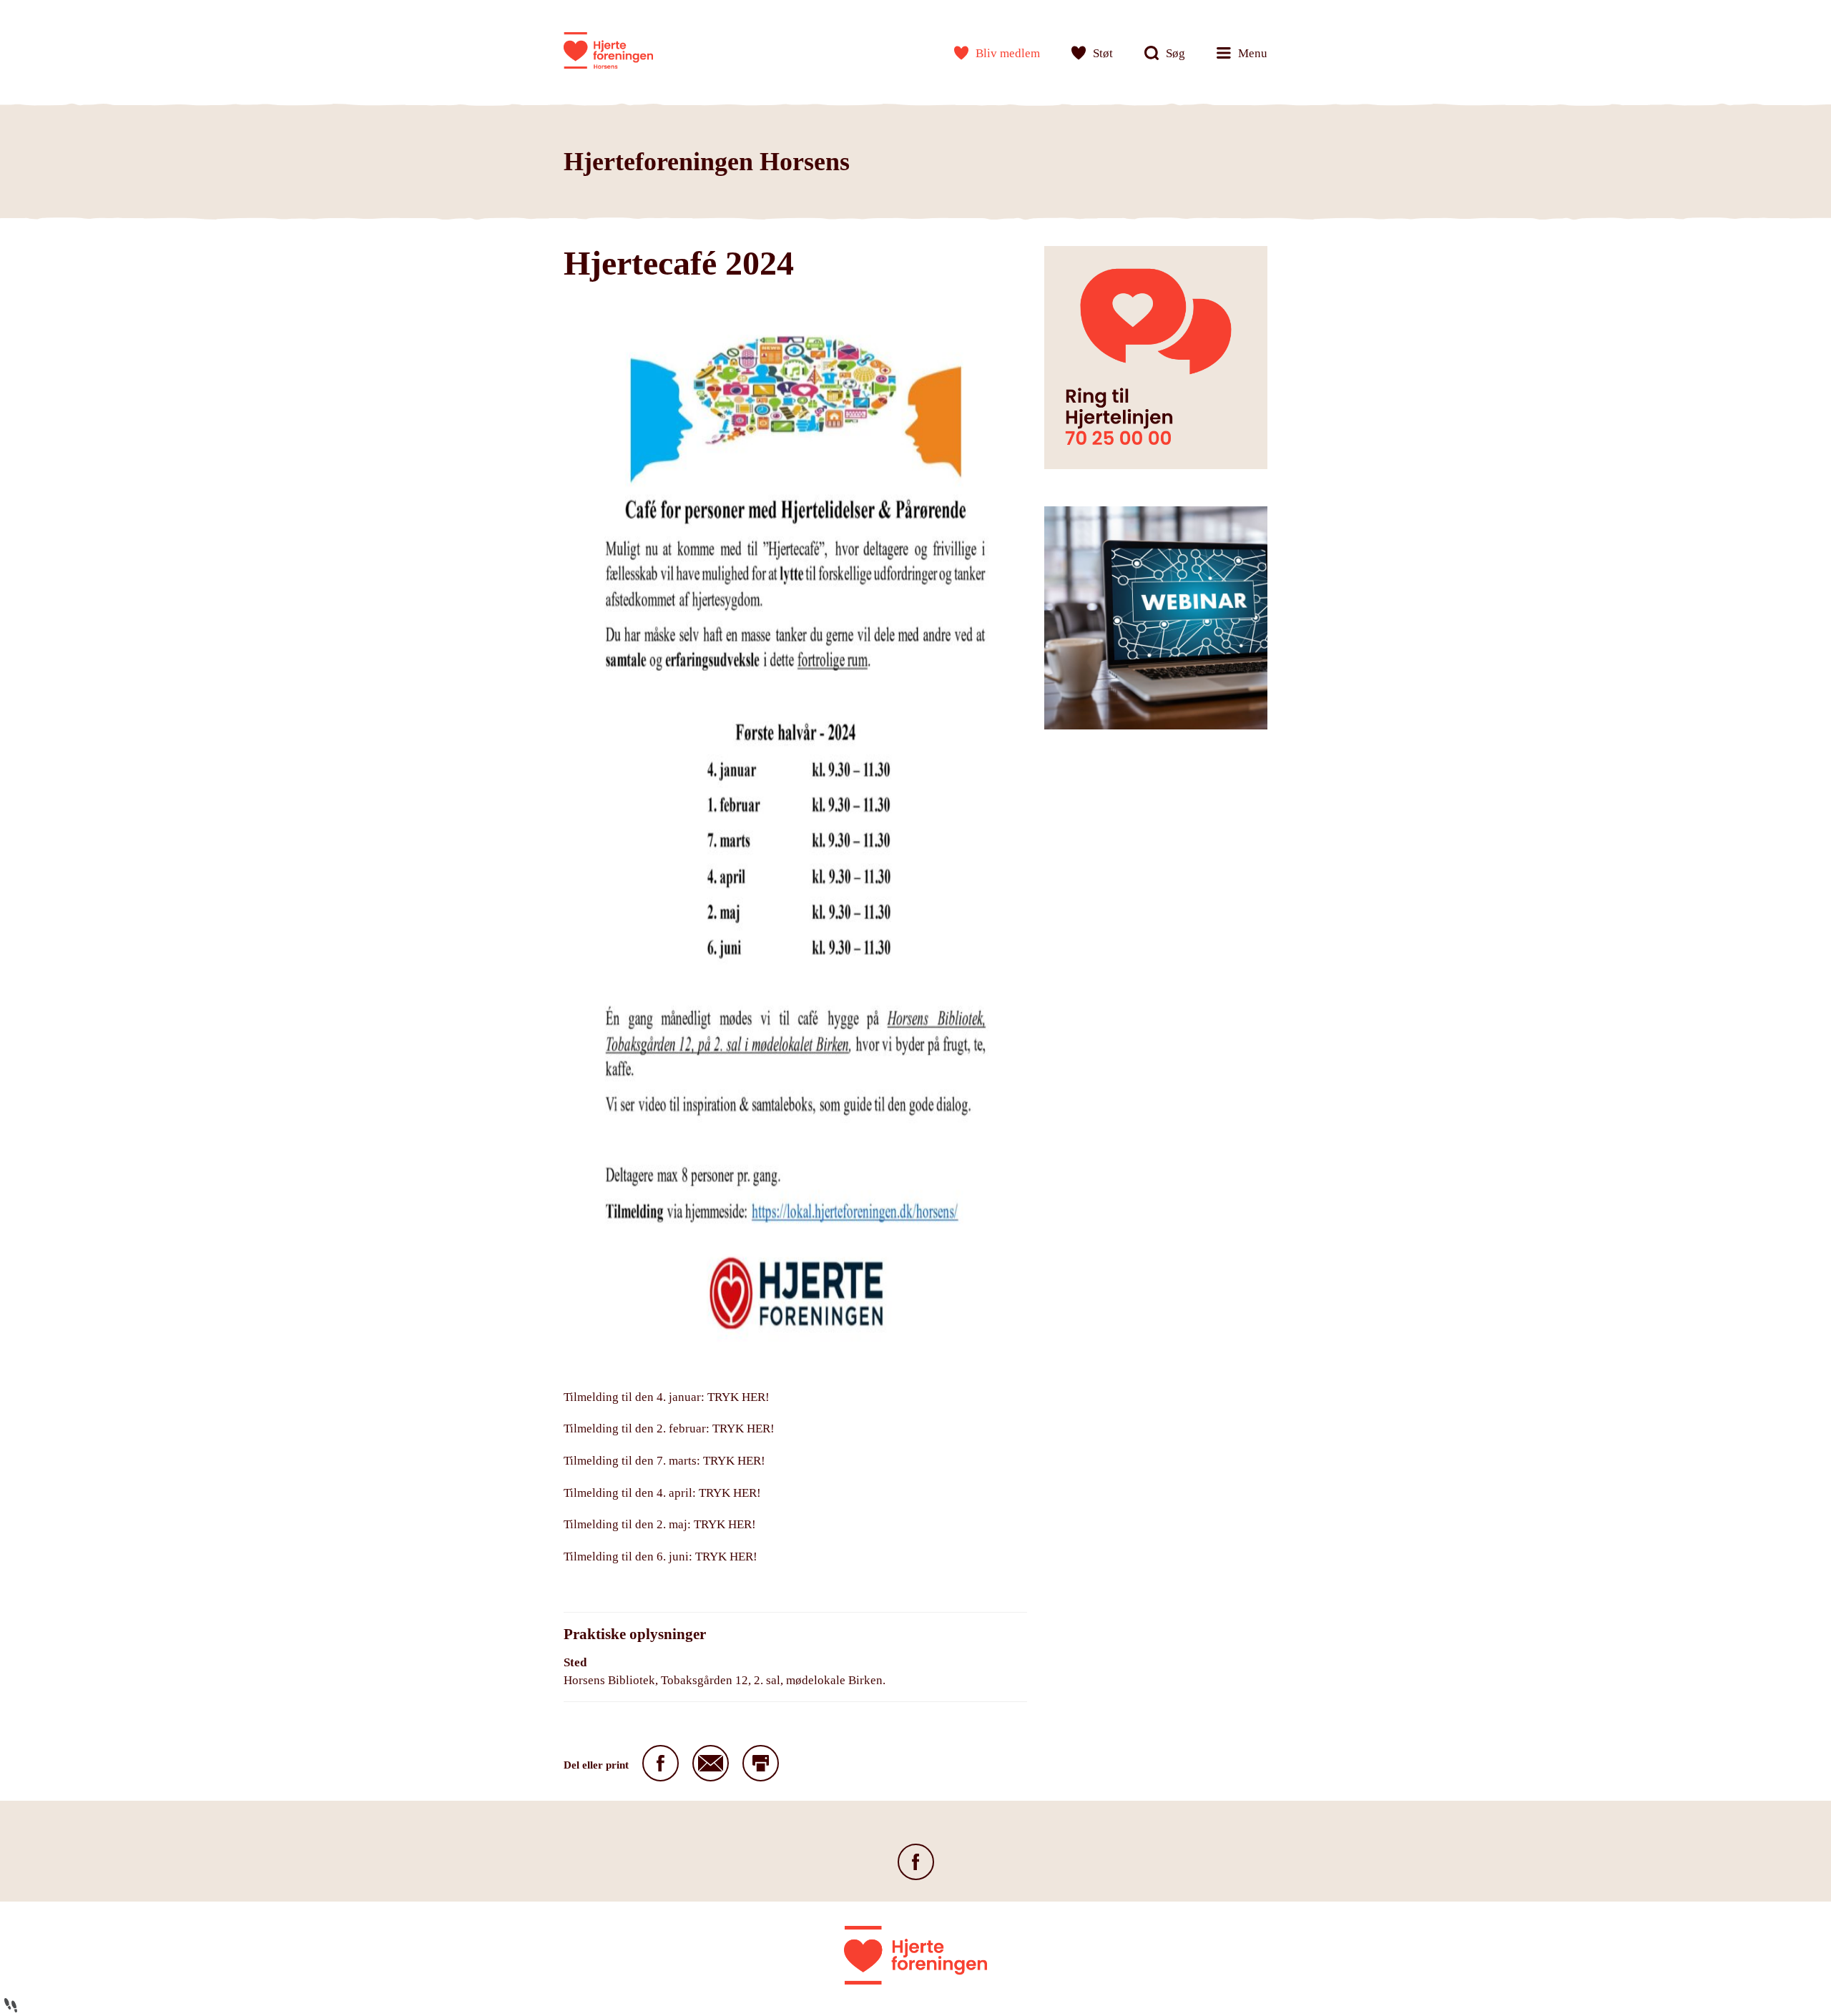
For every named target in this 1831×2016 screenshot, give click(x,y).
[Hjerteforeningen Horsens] (608, 50)
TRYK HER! (738, 1397)
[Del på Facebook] (661, 1763)
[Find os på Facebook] (916, 1862)
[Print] (761, 1763)
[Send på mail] (711, 1763)
